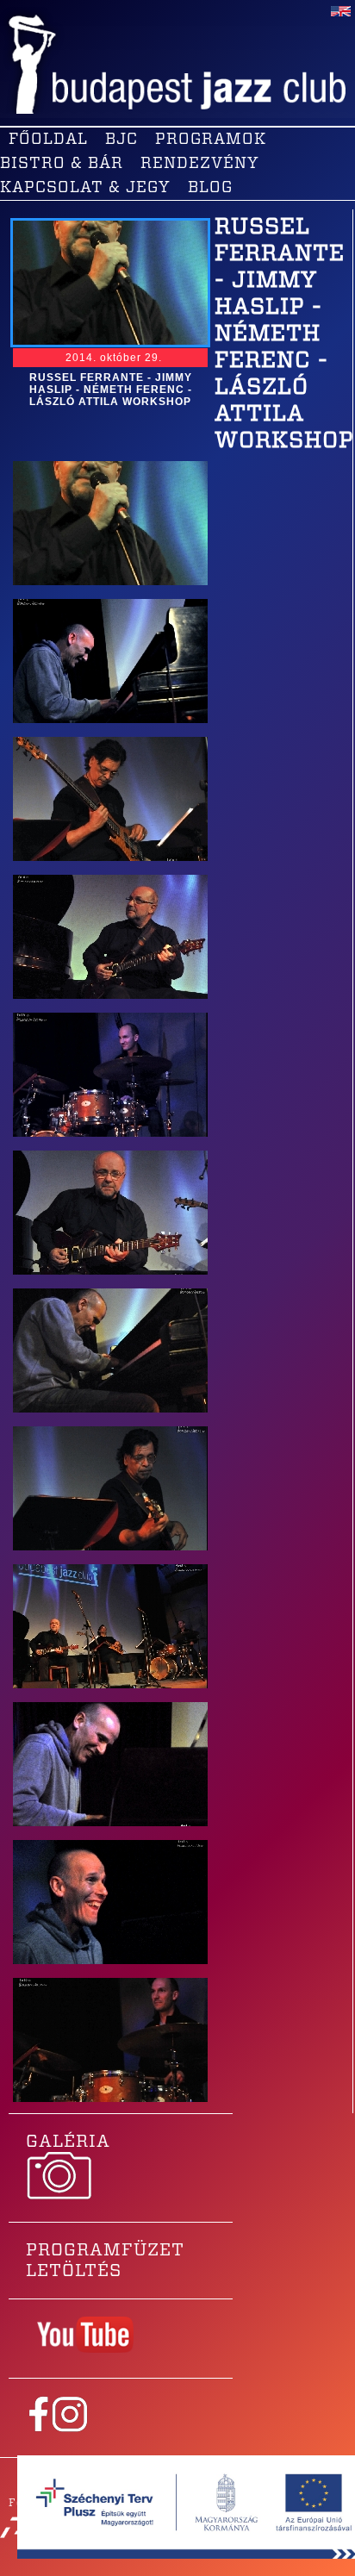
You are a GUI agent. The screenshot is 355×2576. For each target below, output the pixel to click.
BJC (121, 140)
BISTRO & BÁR (62, 164)
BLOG (210, 188)
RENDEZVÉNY (200, 164)
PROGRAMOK (211, 140)
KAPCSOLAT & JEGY (85, 188)
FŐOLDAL (48, 140)
